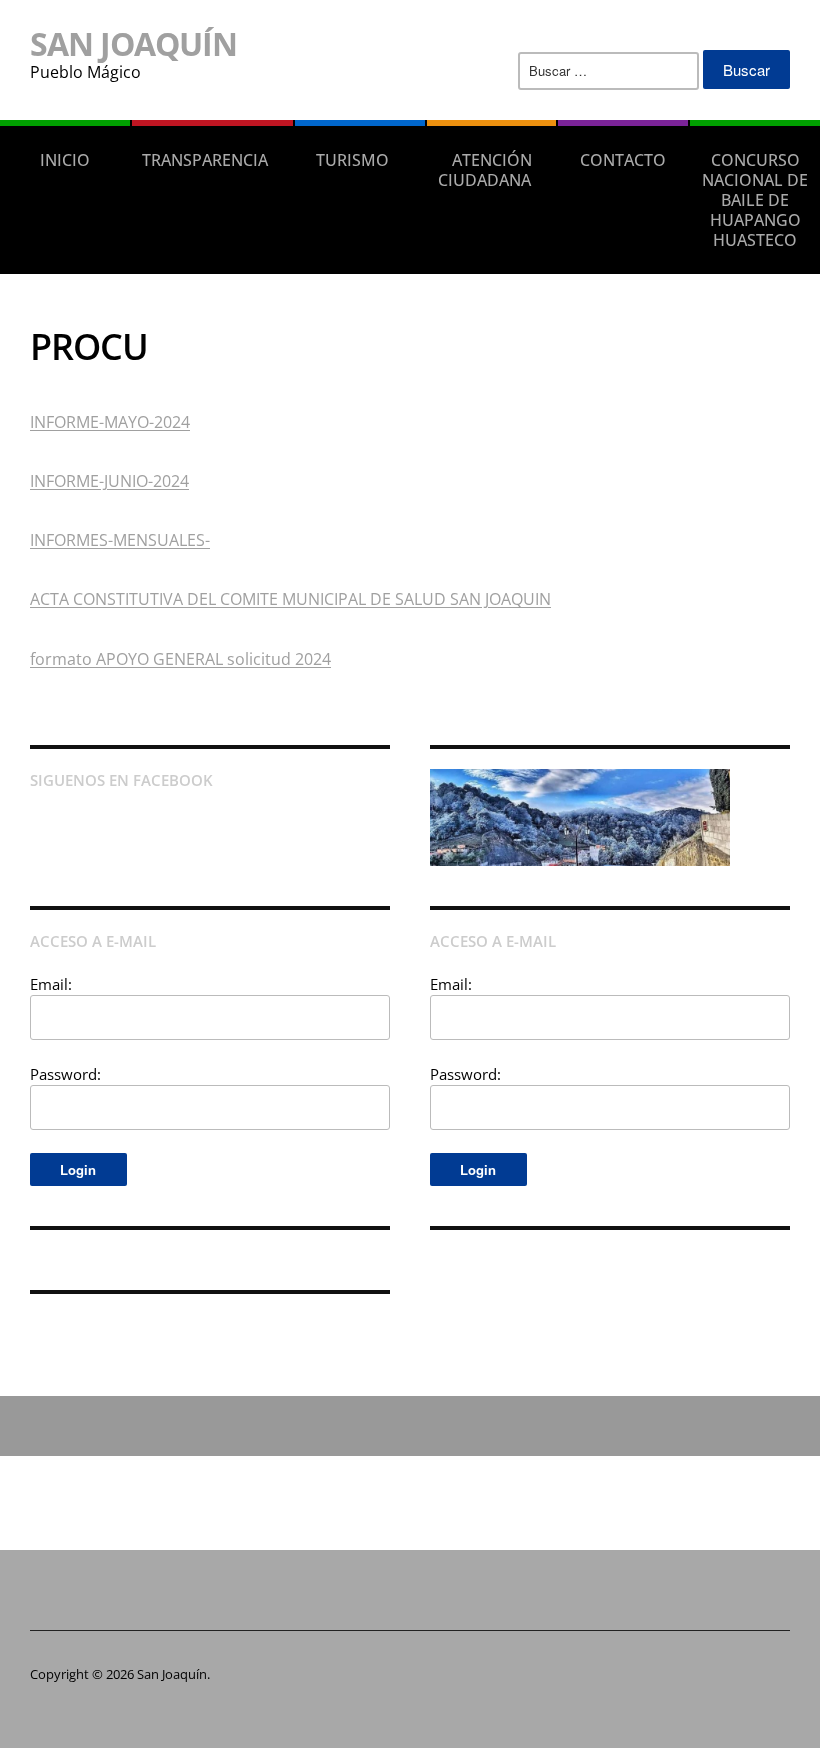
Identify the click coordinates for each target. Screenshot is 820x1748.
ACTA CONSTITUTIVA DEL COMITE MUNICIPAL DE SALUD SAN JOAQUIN (290, 599)
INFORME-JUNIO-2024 (109, 481)
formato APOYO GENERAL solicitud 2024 (180, 659)
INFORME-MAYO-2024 (110, 422)
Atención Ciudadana (485, 170)
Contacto (623, 160)
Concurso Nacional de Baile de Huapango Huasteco (755, 200)
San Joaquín (133, 43)
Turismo (352, 160)
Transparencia (205, 160)
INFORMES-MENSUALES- (120, 540)
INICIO (65, 160)
